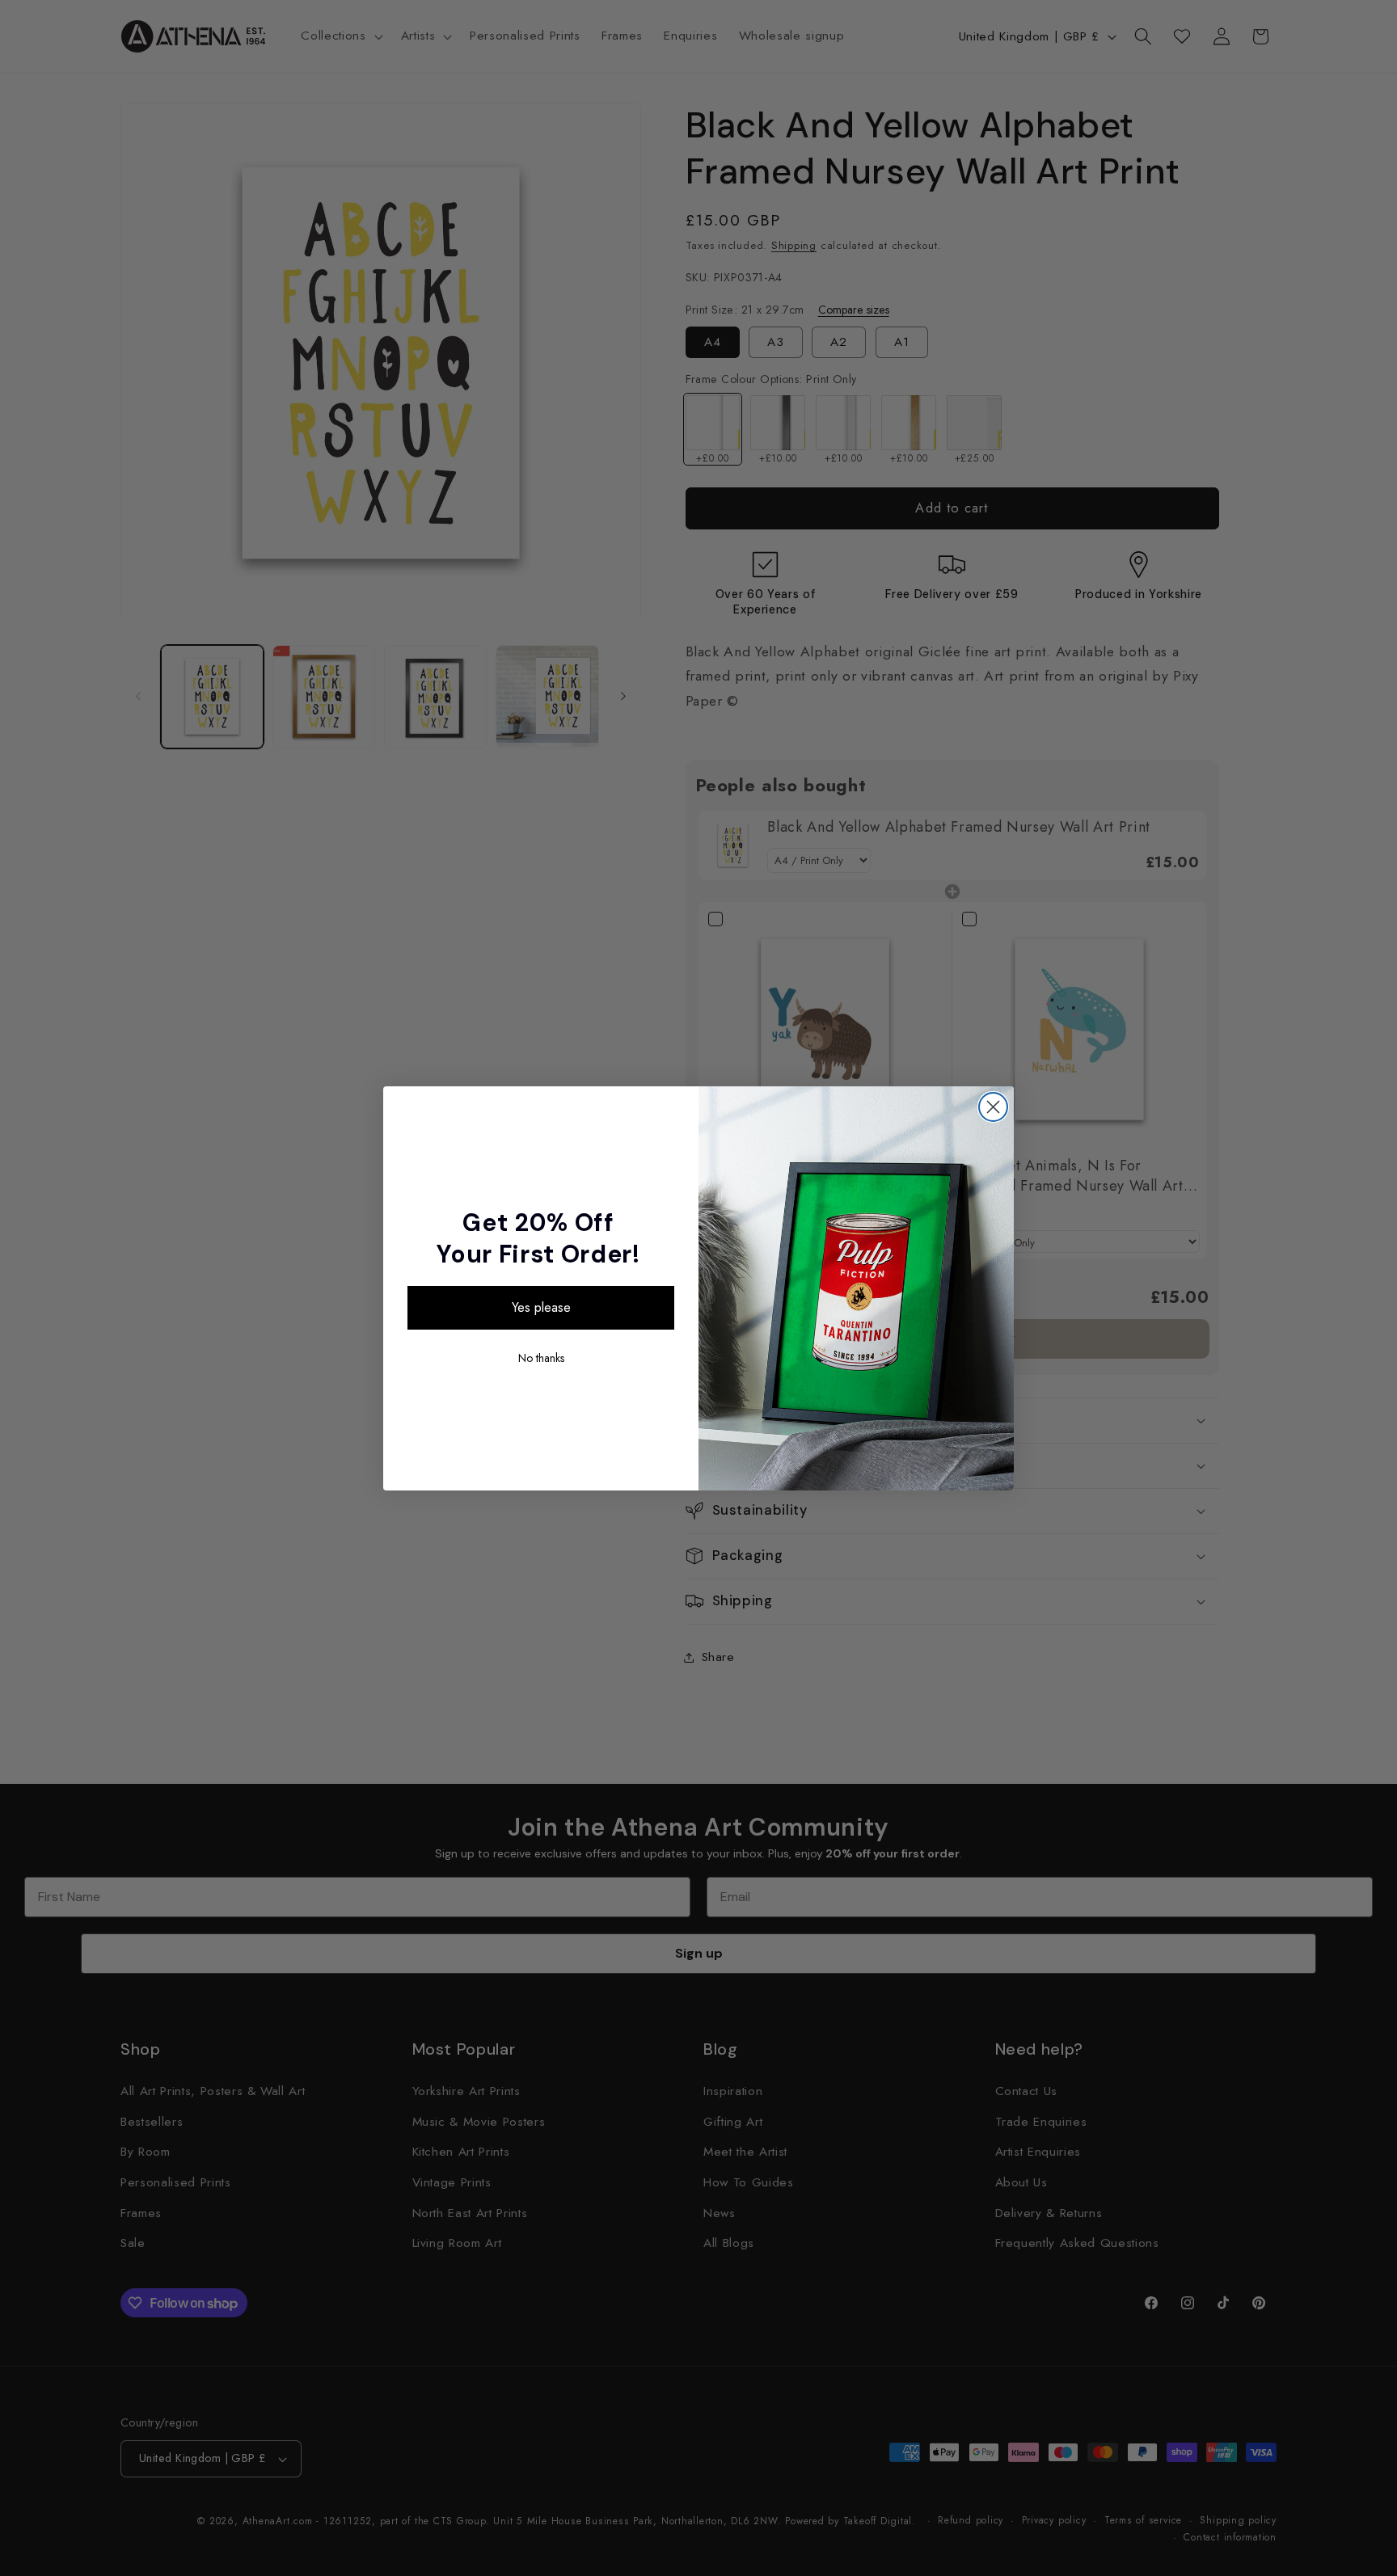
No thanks (541, 1358)
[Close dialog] (993, 1107)
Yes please (541, 1307)
